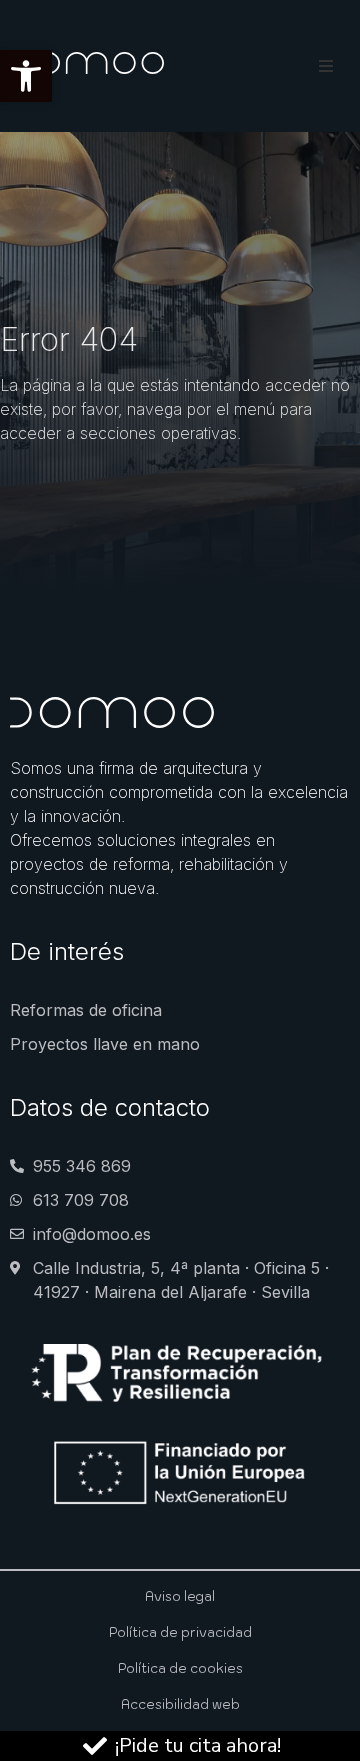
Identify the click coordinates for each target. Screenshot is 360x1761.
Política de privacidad (180, 1632)
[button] (26, 76)
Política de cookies (180, 1668)
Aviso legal (180, 1596)
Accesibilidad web (180, 1704)
